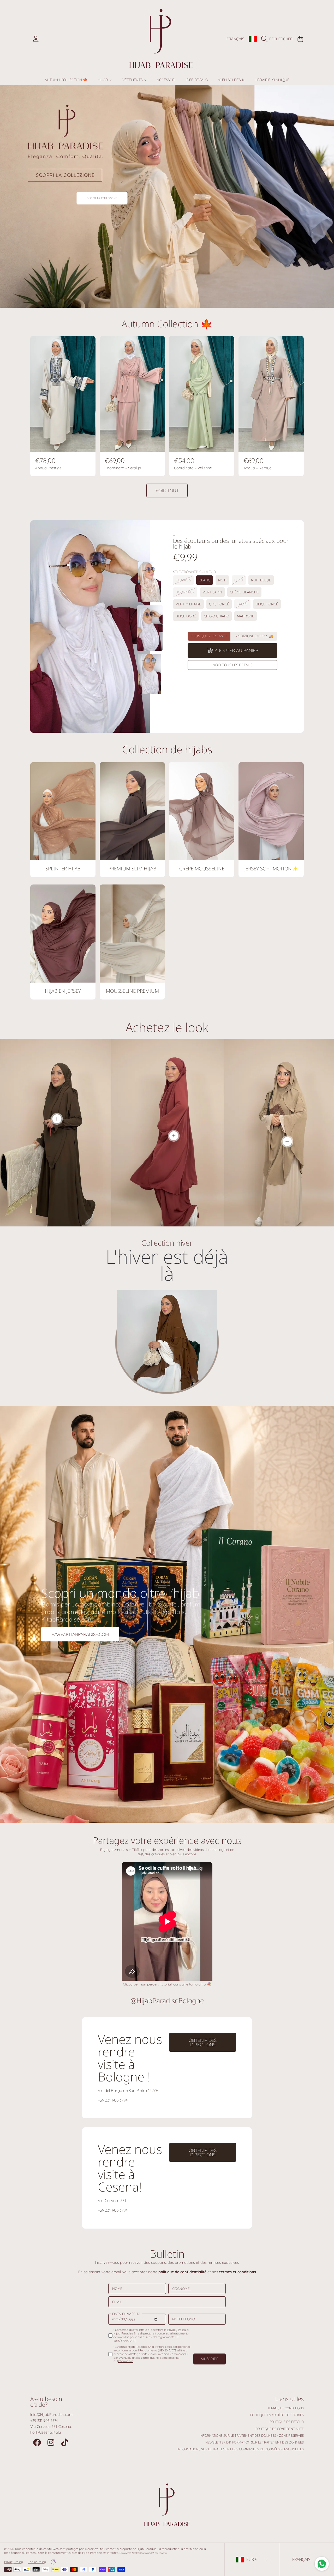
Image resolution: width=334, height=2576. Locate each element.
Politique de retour (287, 2422)
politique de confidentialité (182, 2272)
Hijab (103, 80)
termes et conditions (238, 2272)
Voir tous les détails (233, 665)
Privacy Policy (13, 2562)
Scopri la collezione (102, 198)
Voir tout (167, 490)
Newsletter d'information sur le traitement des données (255, 2442)
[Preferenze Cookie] (53, 2562)
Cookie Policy (37, 2562)
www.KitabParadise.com (80, 1634)
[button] (278, 39)
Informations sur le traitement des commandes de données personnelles (241, 2449)
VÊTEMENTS (133, 80)
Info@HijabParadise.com (51, 2415)
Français (235, 39)
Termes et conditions (286, 2408)
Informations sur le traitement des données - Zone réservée (252, 2436)
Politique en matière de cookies (277, 2415)
